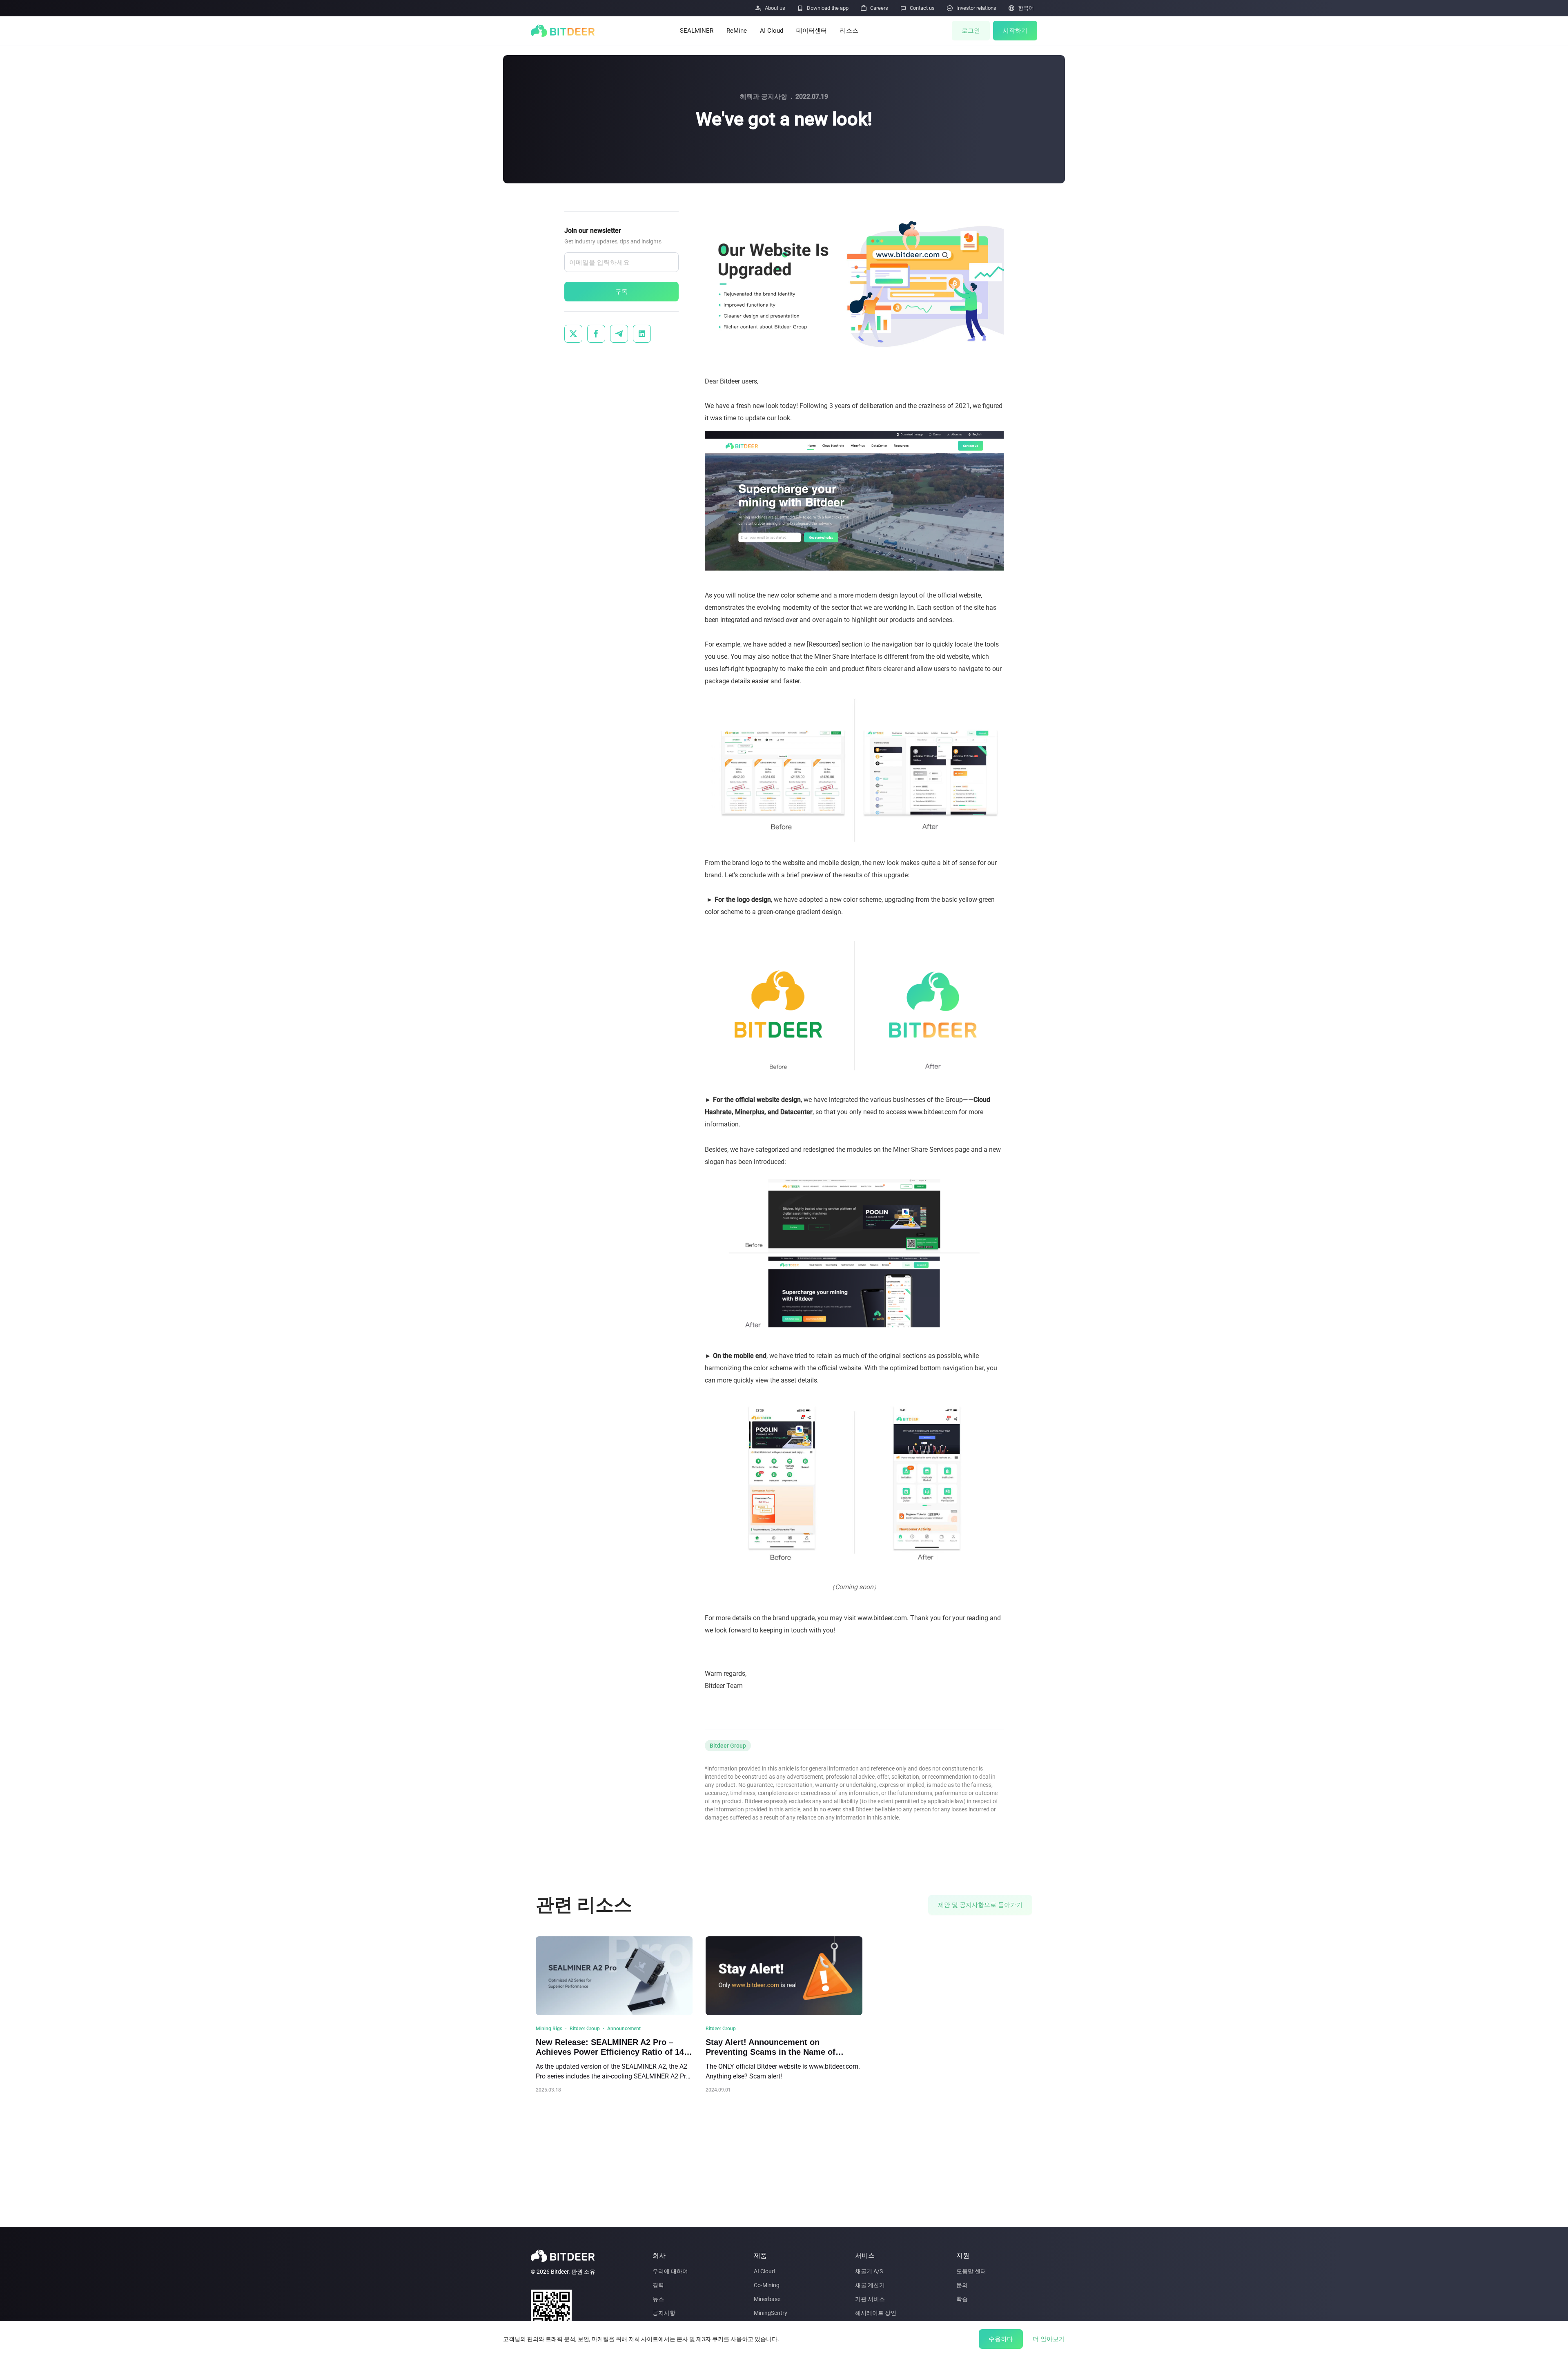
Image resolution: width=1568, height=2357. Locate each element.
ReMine (737, 31)
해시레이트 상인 (876, 2313)
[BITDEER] (563, 31)
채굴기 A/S (869, 2271)
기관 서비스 (870, 2299)
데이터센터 (812, 31)
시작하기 (1015, 31)
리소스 (849, 31)
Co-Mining (767, 2285)
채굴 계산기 (870, 2285)
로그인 (971, 31)
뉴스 (658, 2299)
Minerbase (767, 2299)
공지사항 (664, 2313)
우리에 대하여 (670, 2271)
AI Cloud (772, 31)
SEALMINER (697, 31)
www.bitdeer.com (882, 1618)
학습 (962, 2299)
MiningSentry (771, 2313)
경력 (658, 2285)
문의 (962, 2285)
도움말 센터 (971, 2271)
